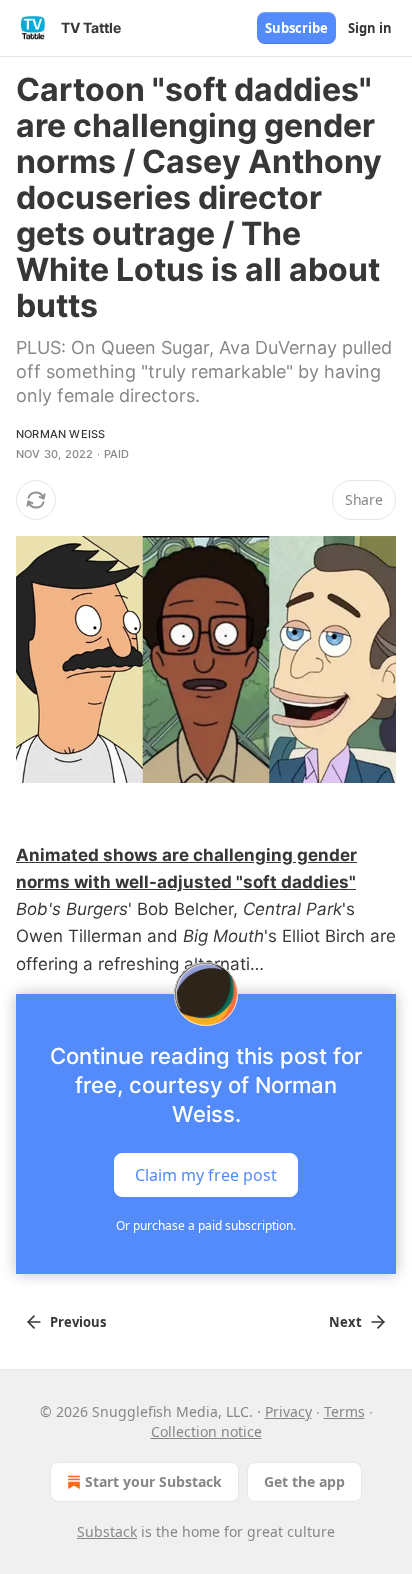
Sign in (370, 28)
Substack (107, 1531)
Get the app (304, 1481)
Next (345, 1322)
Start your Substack (153, 1481)
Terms (344, 1411)
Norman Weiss (60, 434)
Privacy (288, 1411)
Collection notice (206, 1431)
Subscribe (296, 28)
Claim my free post (206, 1174)
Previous (78, 1322)
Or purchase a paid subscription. (206, 1225)
